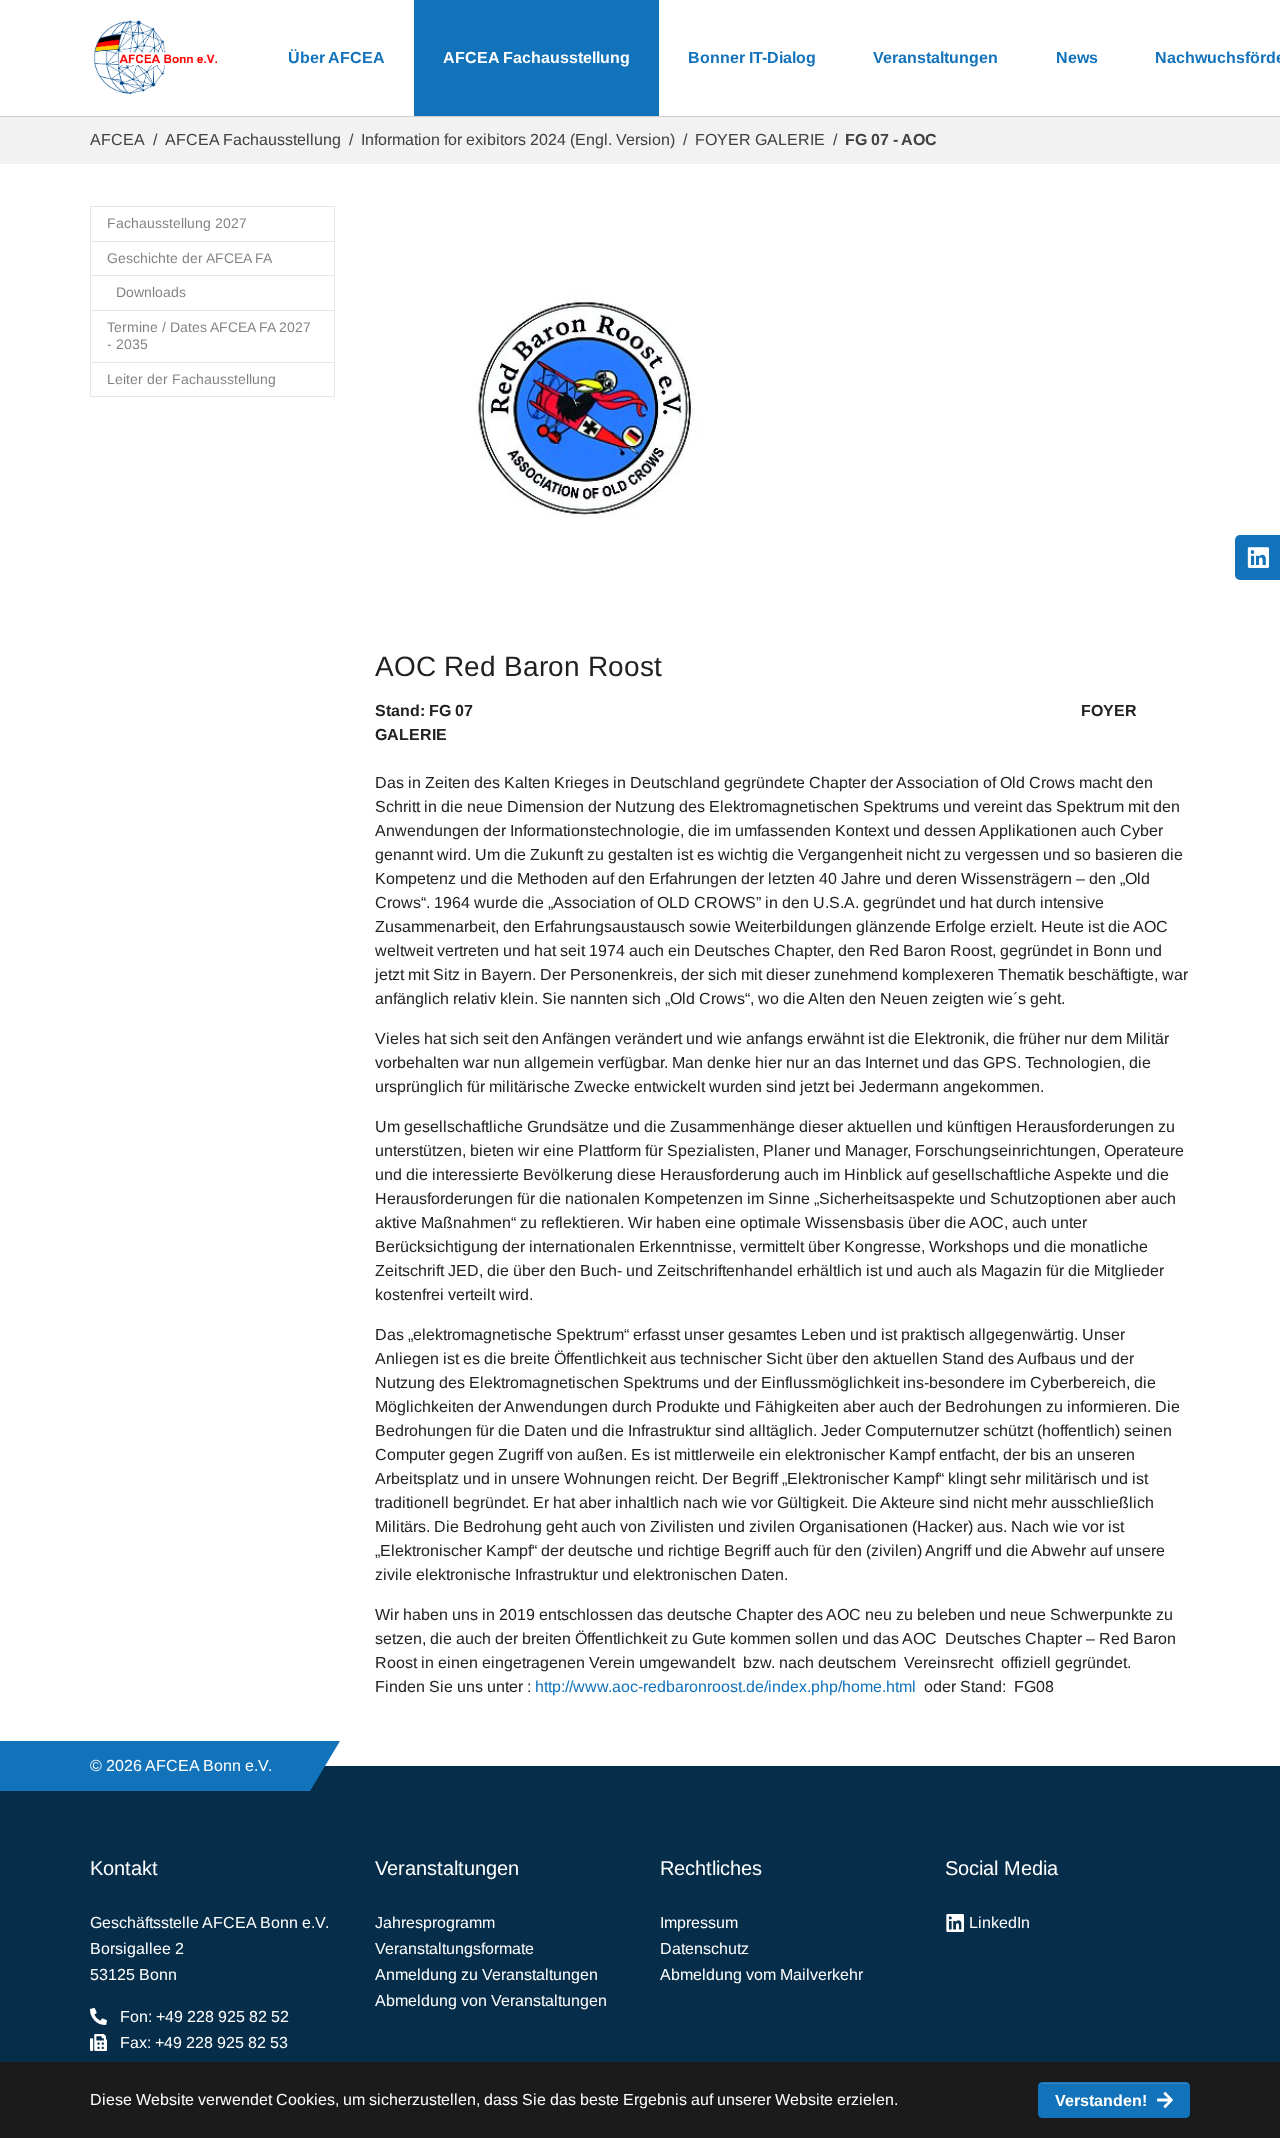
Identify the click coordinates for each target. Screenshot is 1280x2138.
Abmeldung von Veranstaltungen (491, 2000)
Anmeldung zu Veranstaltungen (486, 1974)
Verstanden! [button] (1101, 2100)
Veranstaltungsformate (454, 1948)
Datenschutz (704, 1948)
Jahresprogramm (435, 1922)
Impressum (699, 1922)
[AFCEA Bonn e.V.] (155, 58)
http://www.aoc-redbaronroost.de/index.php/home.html (725, 1686)
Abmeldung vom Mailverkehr (761, 1974)
